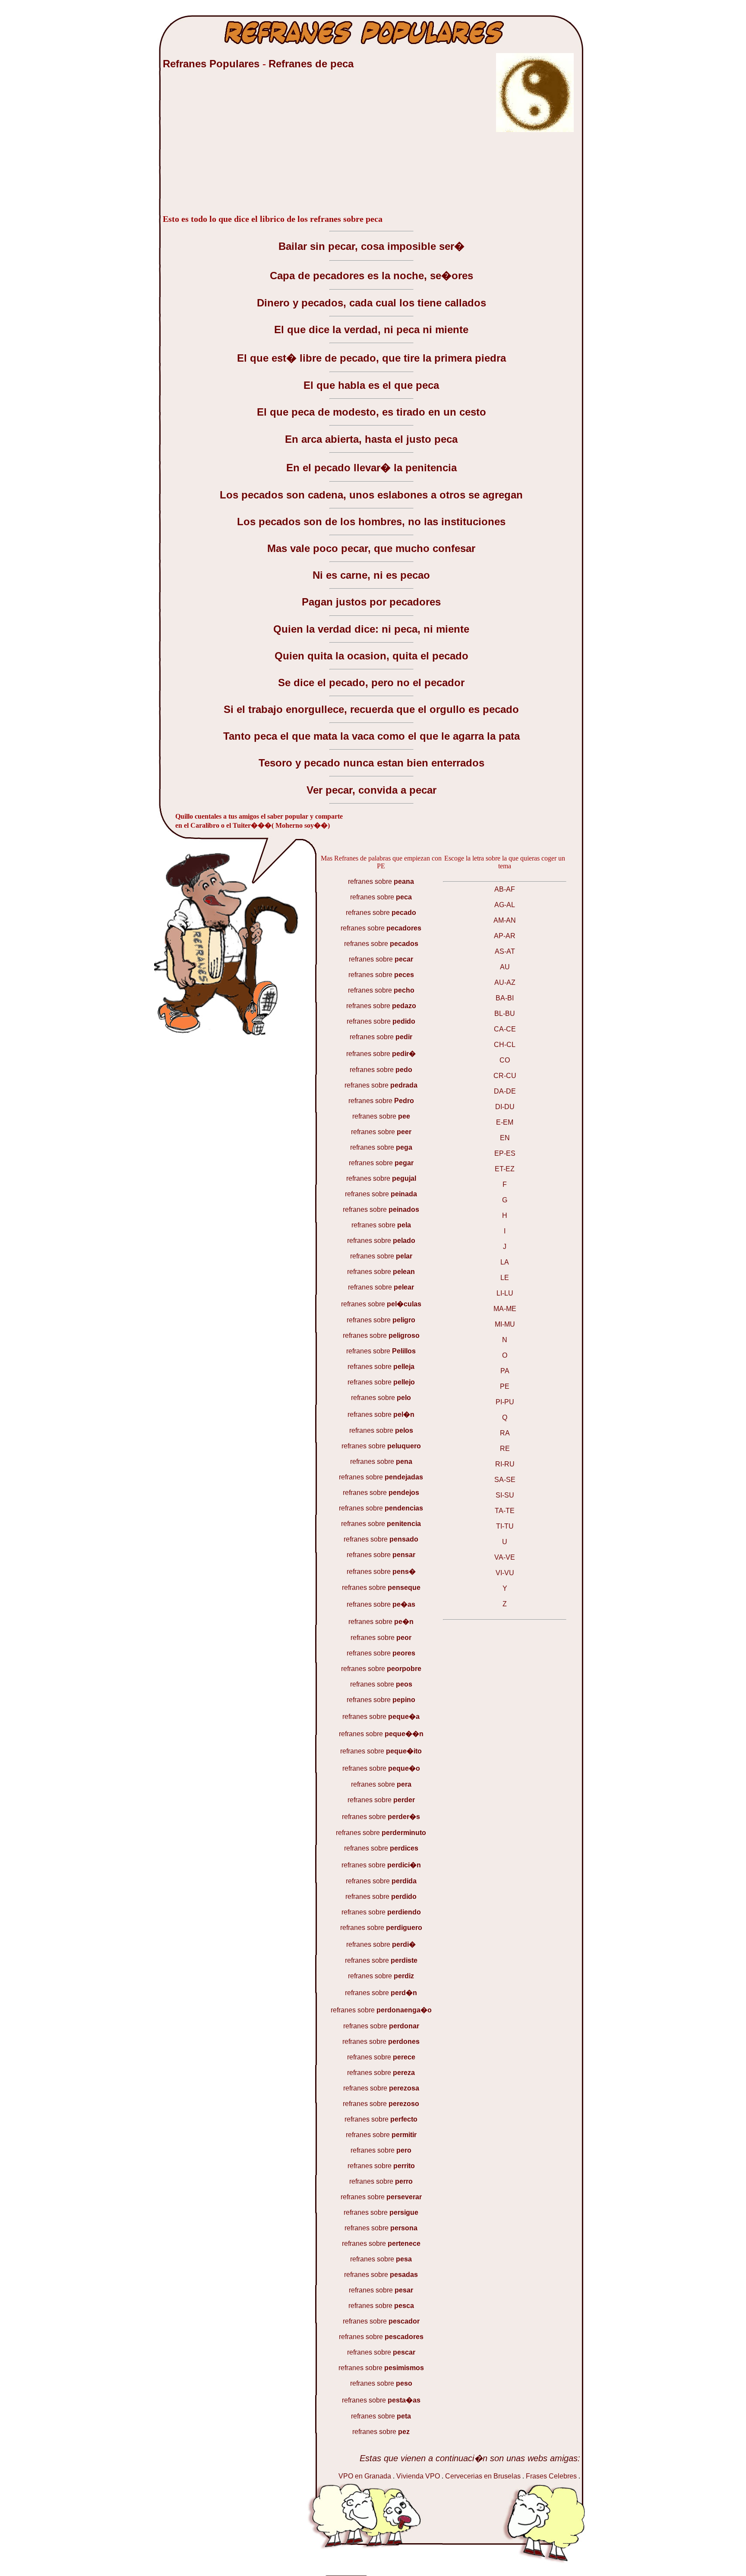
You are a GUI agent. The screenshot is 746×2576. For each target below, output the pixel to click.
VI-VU (505, 1573)
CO (505, 1060)
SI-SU (505, 1495)
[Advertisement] (228, 146)
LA (505, 1262)
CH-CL (505, 1045)
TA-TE (505, 1511)
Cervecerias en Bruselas (483, 2476)
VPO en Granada (365, 2476)
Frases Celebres (551, 2476)
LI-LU (505, 1293)
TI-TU (505, 1526)
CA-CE (505, 1029)
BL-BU (505, 1014)
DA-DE (505, 1091)
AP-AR (505, 936)
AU (505, 967)
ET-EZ (505, 1169)
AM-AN (505, 920)
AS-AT (505, 951)
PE (505, 1386)
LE (505, 1278)
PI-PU (505, 1402)
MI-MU (505, 1324)
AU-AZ (505, 982)
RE (505, 1449)
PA (505, 1371)
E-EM (505, 1122)
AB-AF (505, 889)
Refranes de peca (311, 64)
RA (505, 1433)
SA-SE (505, 1480)
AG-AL (505, 905)
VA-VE (505, 1557)
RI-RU (505, 1464)
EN (505, 1138)
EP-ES (505, 1153)
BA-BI (505, 998)
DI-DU (505, 1107)
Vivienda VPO (418, 2476)
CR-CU (505, 1076)
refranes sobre (381, 881)
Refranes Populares (213, 64)
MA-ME (505, 1309)
